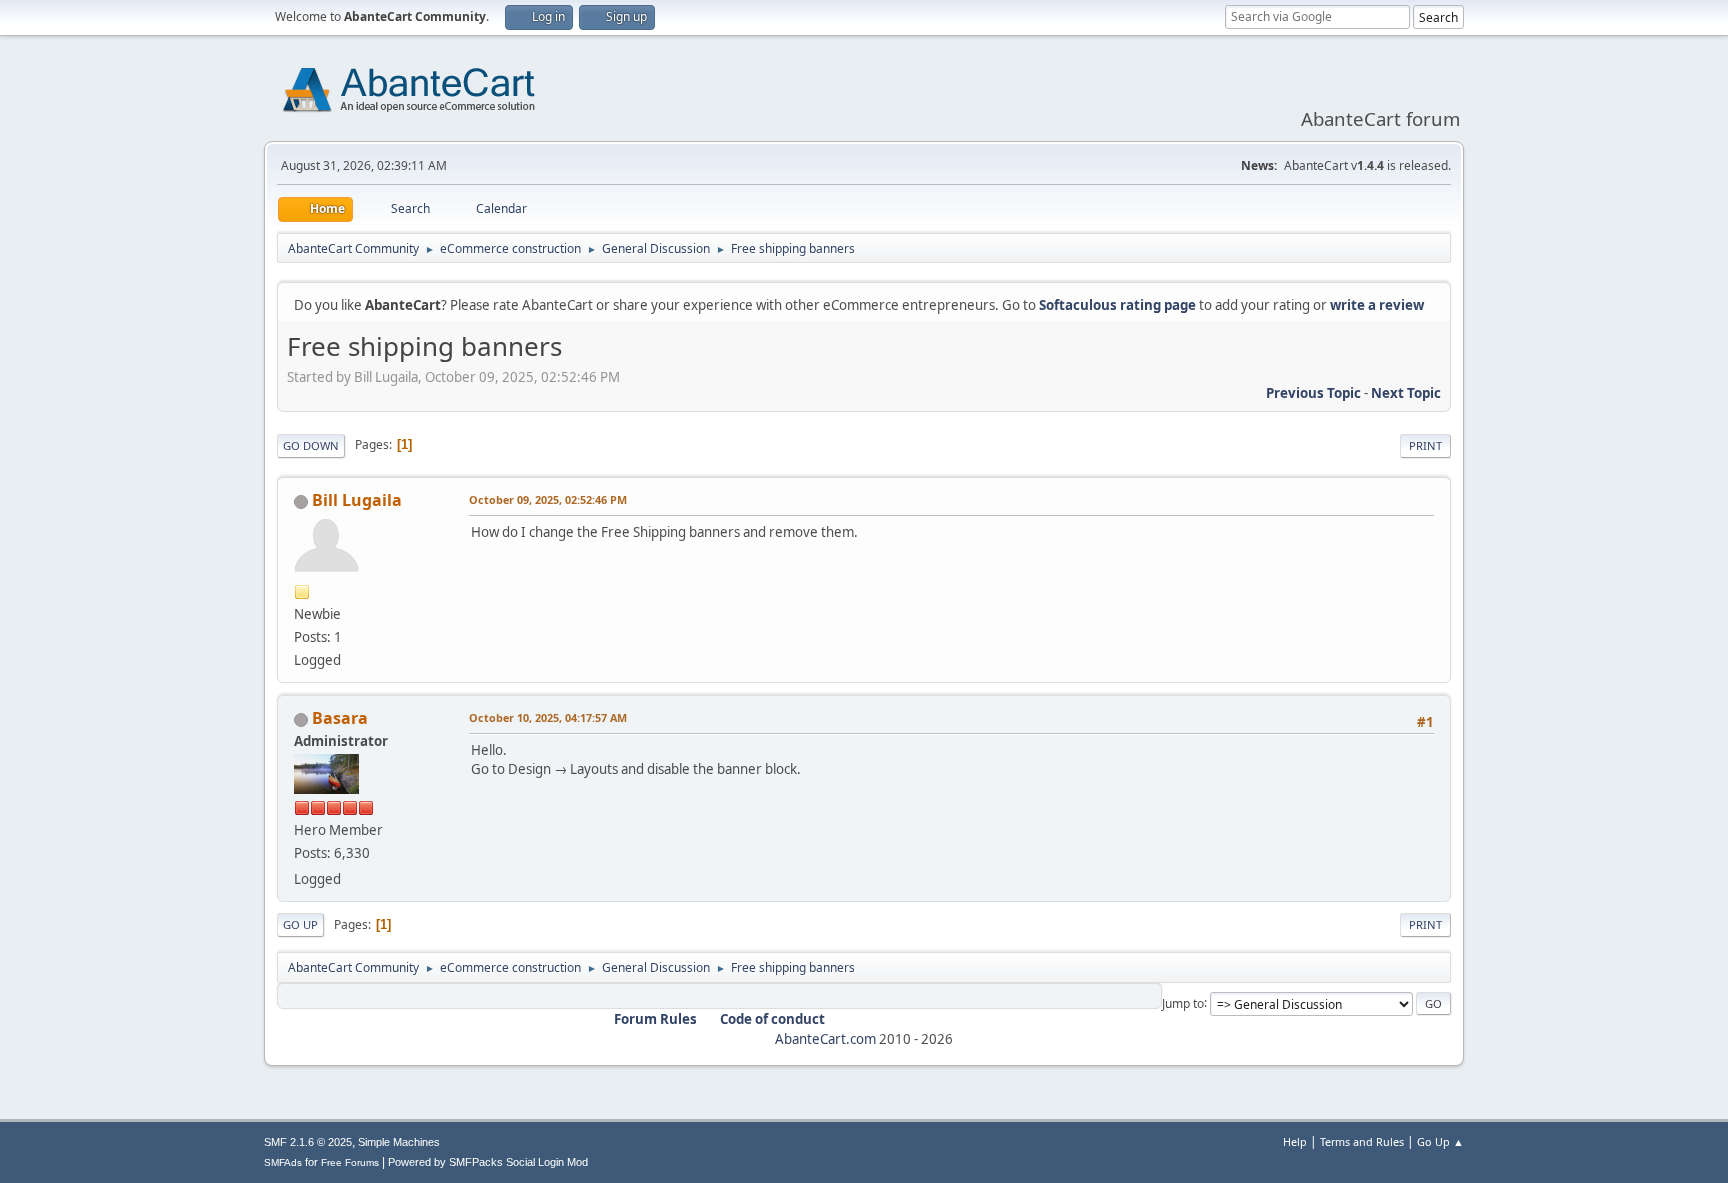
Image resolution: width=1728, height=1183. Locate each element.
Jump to (1183, 1002)
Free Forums (350, 1162)
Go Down (311, 445)
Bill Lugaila (357, 500)
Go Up (300, 924)
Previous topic (1313, 393)
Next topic (1406, 393)
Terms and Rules (1362, 1141)
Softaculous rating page (1117, 305)
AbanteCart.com (825, 1039)
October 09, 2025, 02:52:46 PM (548, 499)
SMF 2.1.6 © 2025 (308, 1142)
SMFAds (283, 1162)
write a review (1377, 305)
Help (1295, 1141)
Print (1425, 445)
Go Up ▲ (1440, 1141)
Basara (340, 718)
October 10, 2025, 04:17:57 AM (548, 717)
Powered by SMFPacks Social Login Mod (488, 1162)
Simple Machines (399, 1142)
